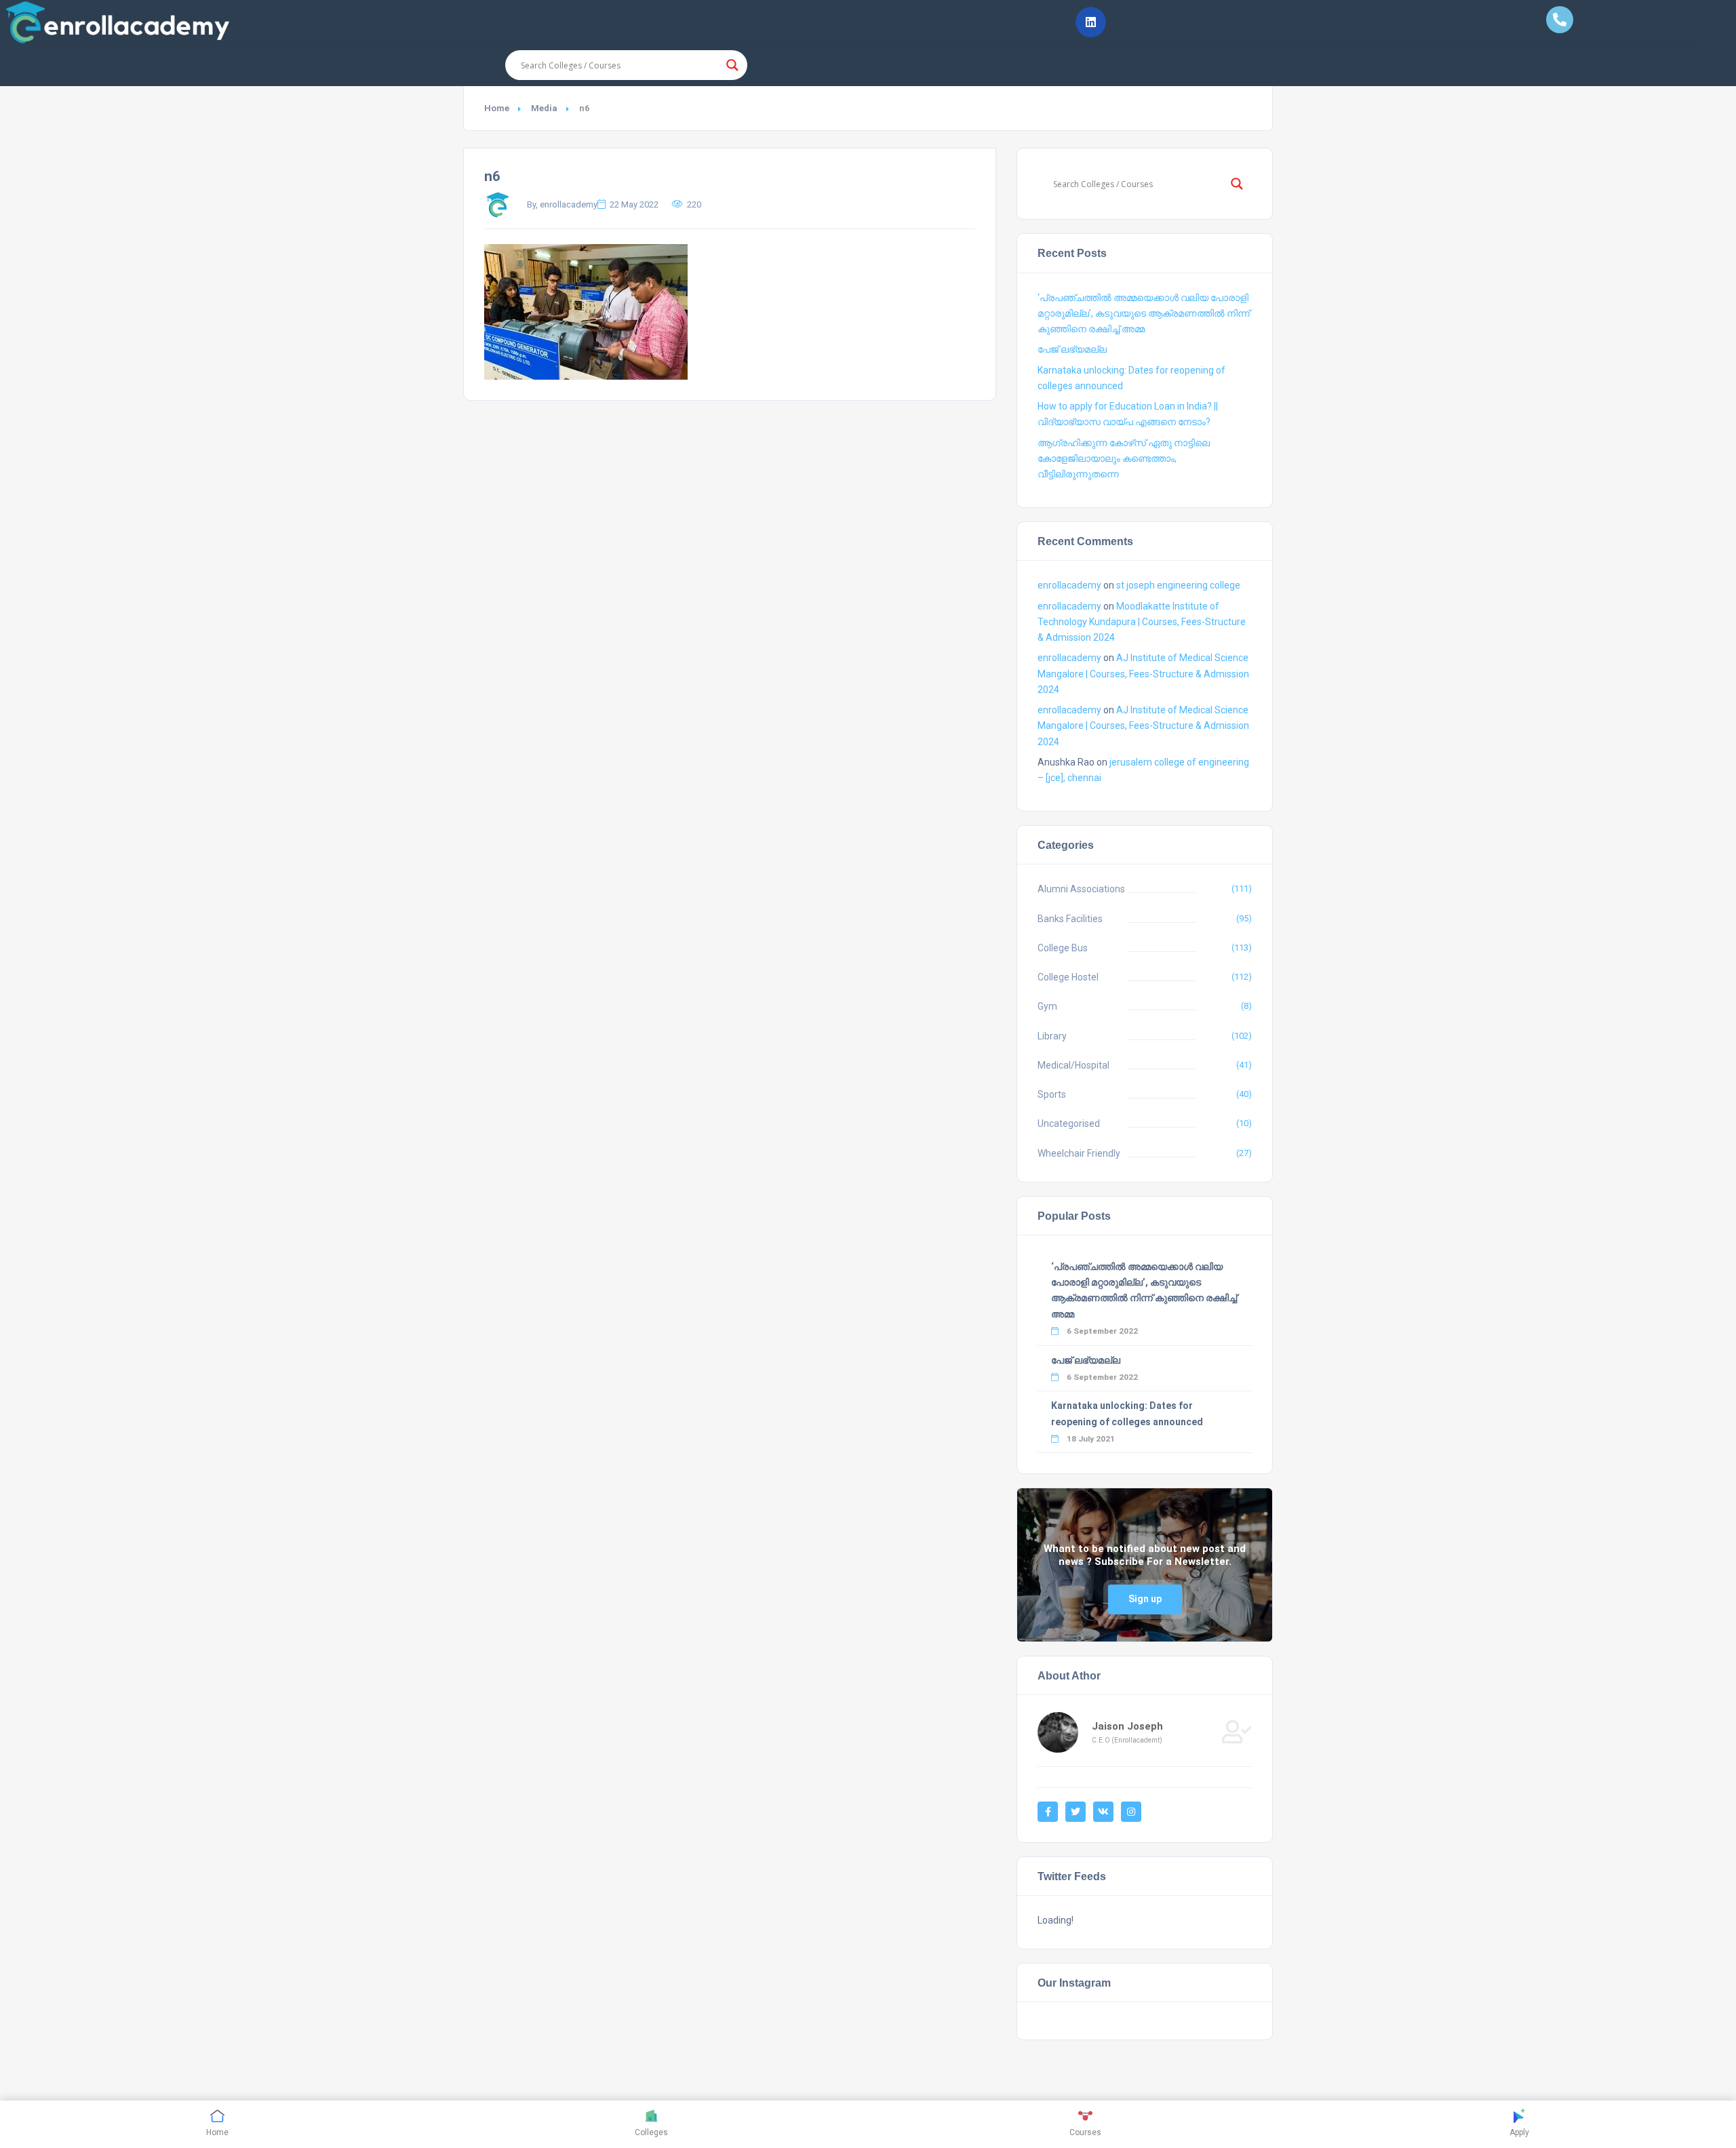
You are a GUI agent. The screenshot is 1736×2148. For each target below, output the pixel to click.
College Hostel (1068, 977)
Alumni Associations (1081, 889)
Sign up (1145, 1599)
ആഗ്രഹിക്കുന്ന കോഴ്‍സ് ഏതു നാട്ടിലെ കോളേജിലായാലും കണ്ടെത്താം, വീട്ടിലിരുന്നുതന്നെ (1124, 458)
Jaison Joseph (1127, 1726)
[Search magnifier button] (732, 65)
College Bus (1063, 948)
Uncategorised (1069, 1123)
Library (1052, 1036)
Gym (1047, 1006)
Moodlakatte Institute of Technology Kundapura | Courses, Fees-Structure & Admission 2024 (1142, 622)
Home (497, 108)
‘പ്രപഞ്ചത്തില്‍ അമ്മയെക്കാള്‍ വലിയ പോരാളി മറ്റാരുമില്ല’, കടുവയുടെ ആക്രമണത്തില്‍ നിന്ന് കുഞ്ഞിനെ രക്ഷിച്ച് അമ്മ (1144, 313)
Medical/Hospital (1073, 1065)
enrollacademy (1069, 585)
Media (544, 108)
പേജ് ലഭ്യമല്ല (1072, 349)
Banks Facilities (1070, 919)
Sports (1052, 1094)
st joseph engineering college (1178, 585)
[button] (1091, 22)
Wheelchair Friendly (1079, 1153)
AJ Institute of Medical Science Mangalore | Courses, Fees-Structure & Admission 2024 (1143, 673)
